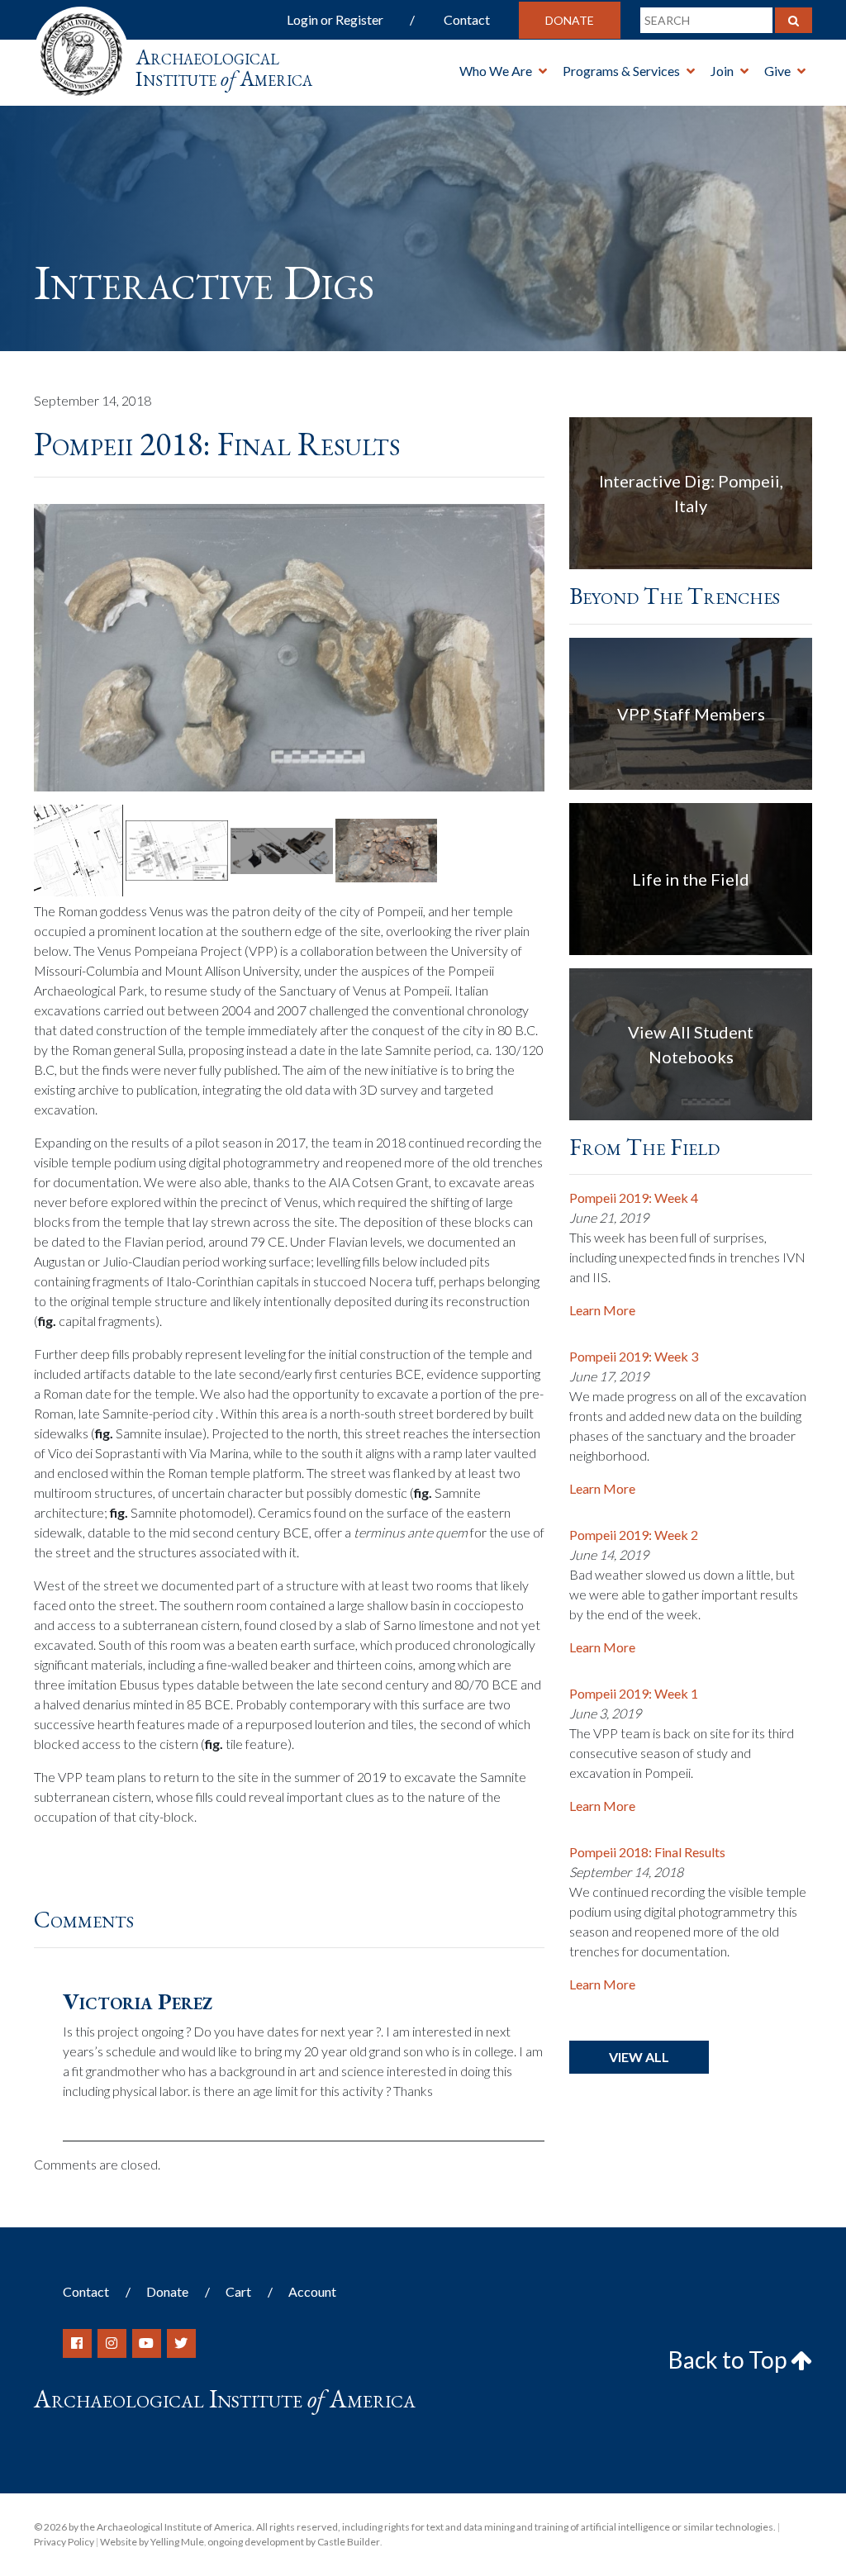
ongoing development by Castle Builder (294, 2542)
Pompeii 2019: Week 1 (634, 1693)
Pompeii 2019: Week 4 (634, 1198)
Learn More (602, 1310)
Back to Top (730, 2360)
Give (777, 71)
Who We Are (496, 71)
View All (639, 2057)
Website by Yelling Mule (152, 2542)
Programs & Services (621, 71)
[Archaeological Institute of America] (81, 49)
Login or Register (335, 19)
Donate (570, 20)
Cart (238, 2291)
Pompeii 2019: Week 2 (634, 1535)
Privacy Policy (64, 2542)
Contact (467, 19)
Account (312, 2291)
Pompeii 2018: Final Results (647, 1852)
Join (722, 71)
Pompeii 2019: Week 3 (634, 1356)
